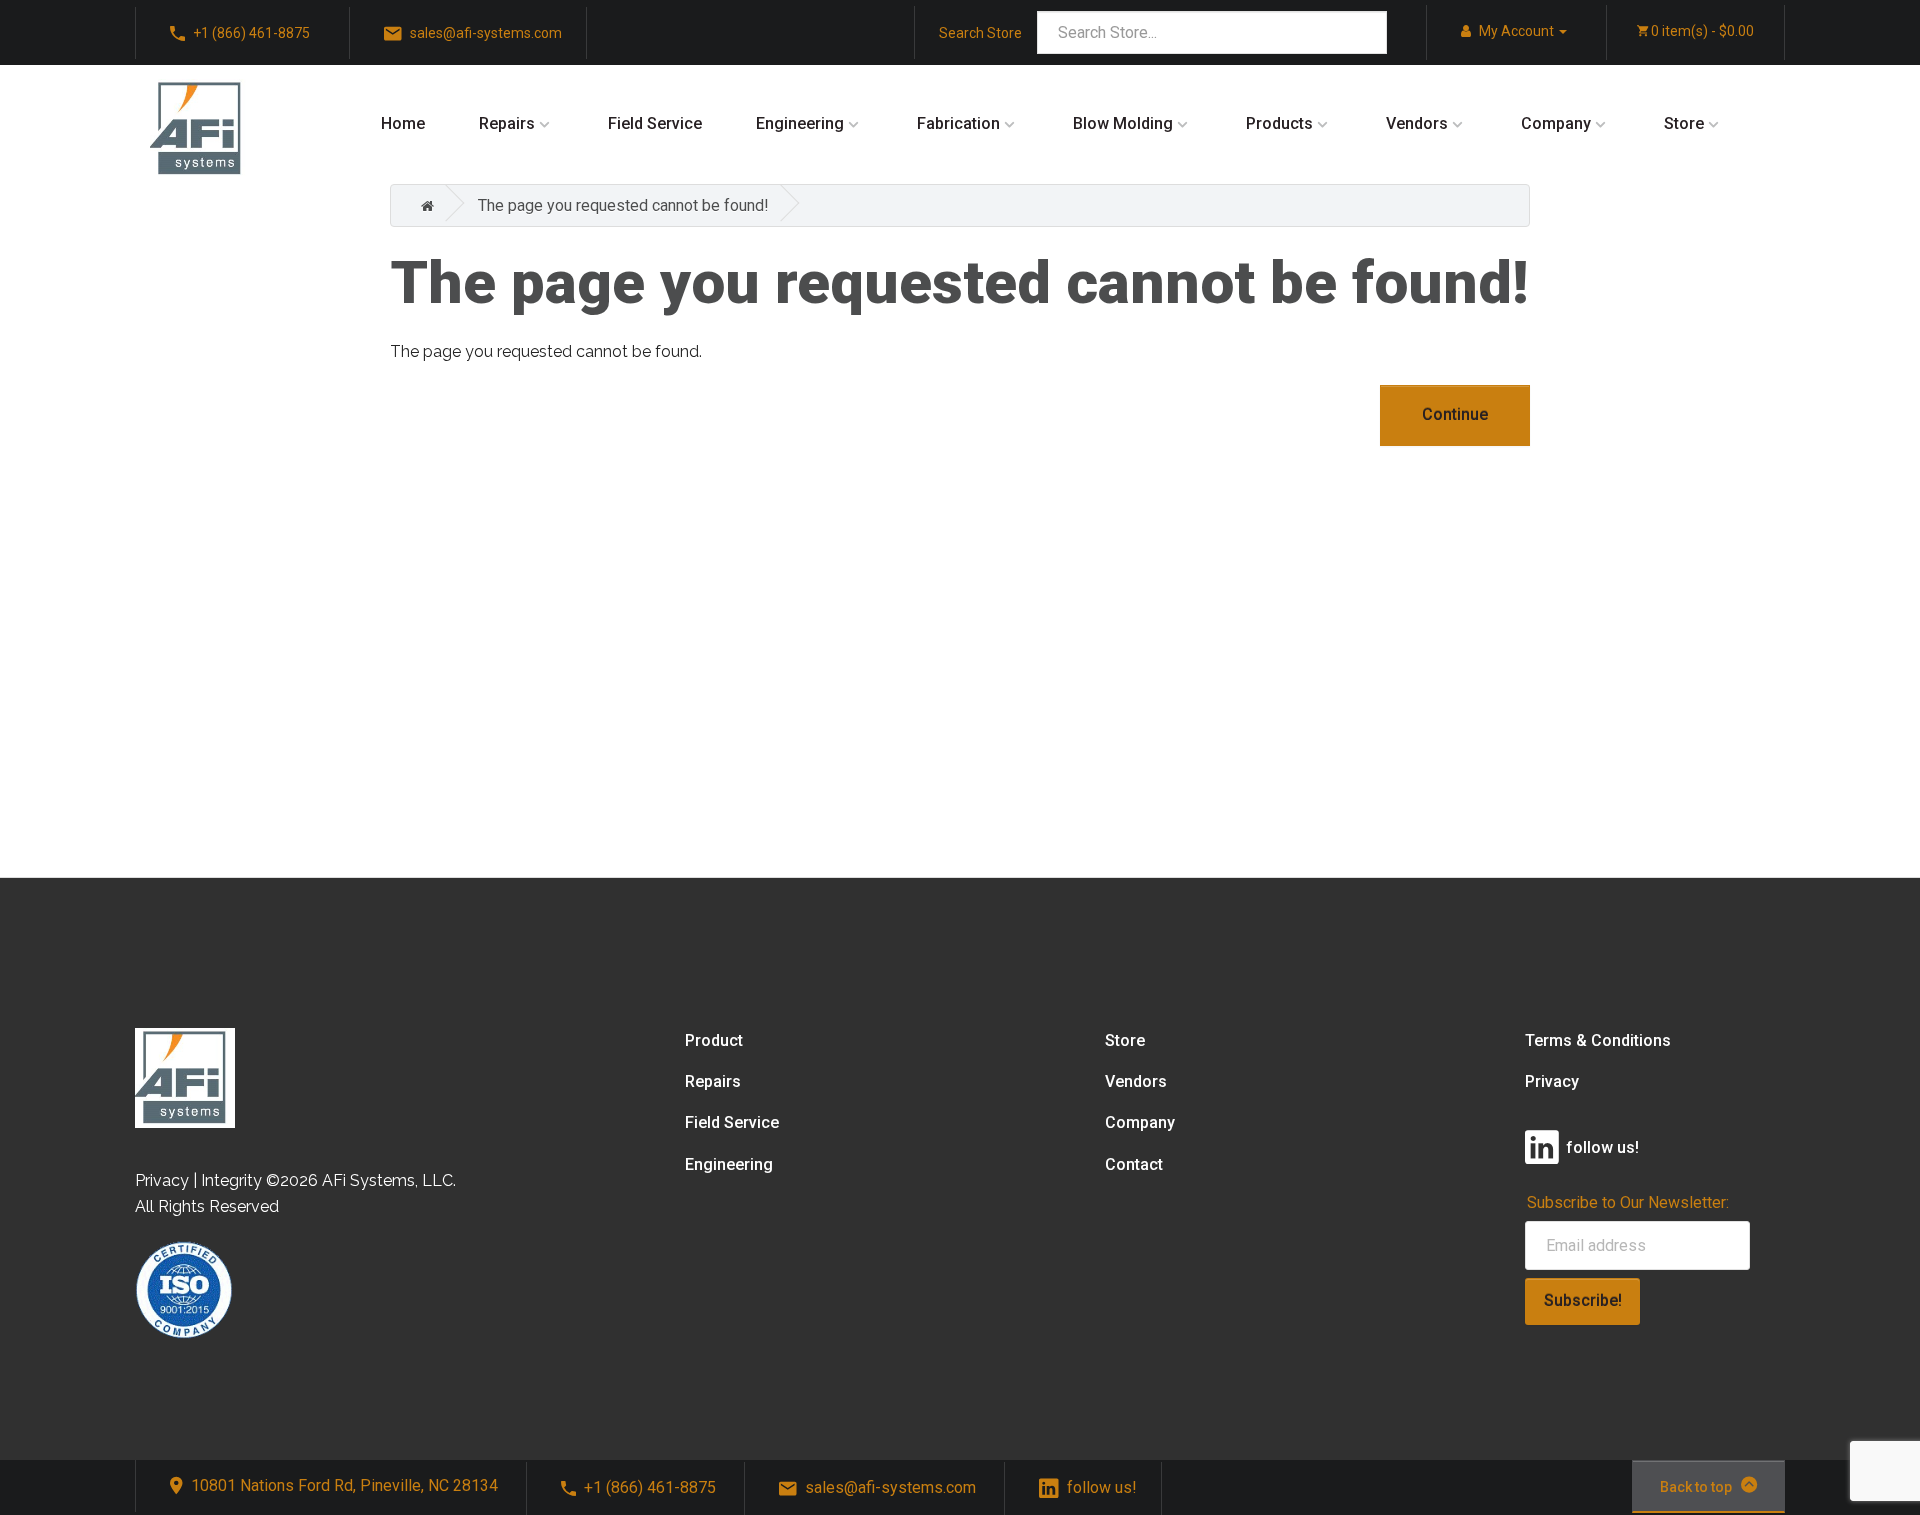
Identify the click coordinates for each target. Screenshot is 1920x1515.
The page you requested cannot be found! (623, 205)
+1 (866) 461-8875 (650, 1487)
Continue (1455, 414)
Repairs (507, 123)
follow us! (1102, 1487)
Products (1279, 123)
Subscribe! (1583, 1300)
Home (403, 123)
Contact (1134, 1164)
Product (714, 1040)
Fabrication (958, 123)
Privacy (1552, 1081)
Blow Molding (1123, 123)
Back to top (1696, 1487)
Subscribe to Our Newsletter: (1628, 1202)
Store (1684, 123)
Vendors (1417, 123)
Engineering (800, 123)
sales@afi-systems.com (890, 1487)
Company (1556, 123)
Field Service (655, 123)
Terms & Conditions (1598, 1040)
